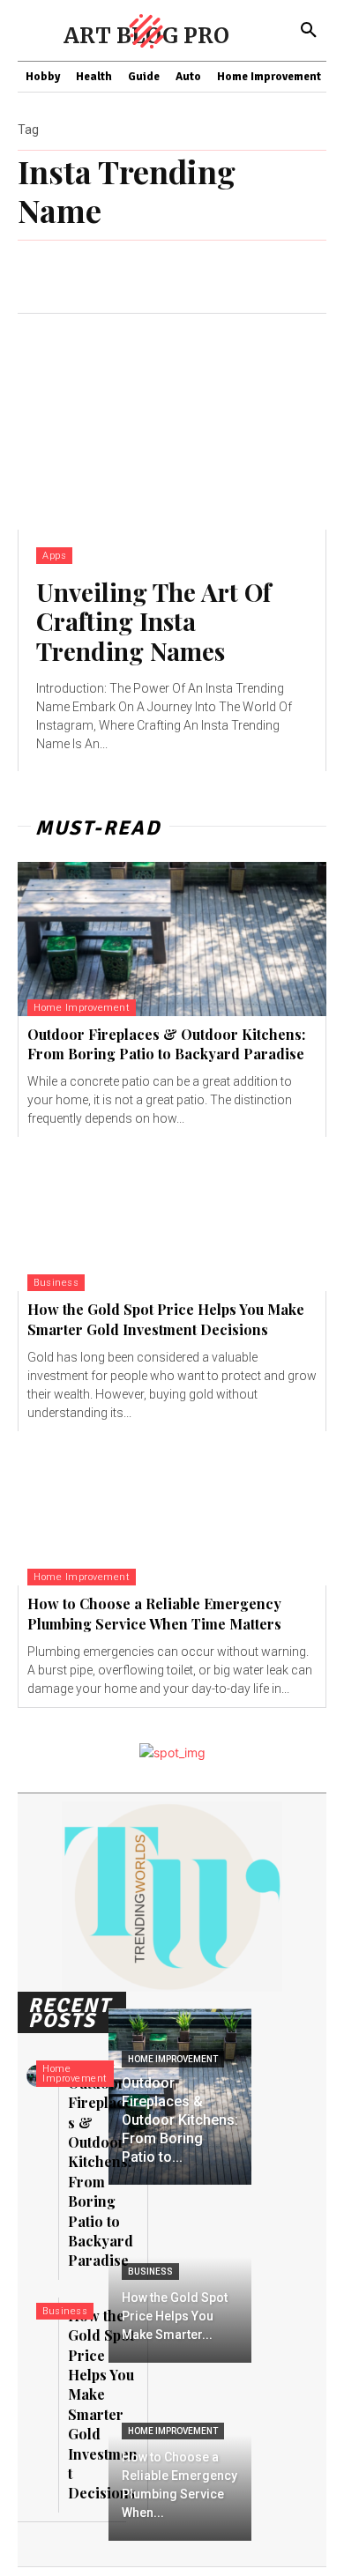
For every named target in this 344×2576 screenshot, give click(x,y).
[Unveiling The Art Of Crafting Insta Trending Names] (172, 422)
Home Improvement (82, 1008)
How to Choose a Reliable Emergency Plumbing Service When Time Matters (154, 1613)
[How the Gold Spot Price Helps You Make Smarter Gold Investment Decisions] (172, 1214)
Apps (54, 556)
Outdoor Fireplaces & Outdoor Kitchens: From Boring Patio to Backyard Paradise (166, 1044)
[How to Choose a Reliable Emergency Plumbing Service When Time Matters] (172, 1508)
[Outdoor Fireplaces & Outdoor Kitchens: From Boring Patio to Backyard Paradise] (172, 939)
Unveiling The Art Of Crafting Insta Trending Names (153, 621)
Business (56, 1283)
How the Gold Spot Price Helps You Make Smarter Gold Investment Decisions (166, 1319)
